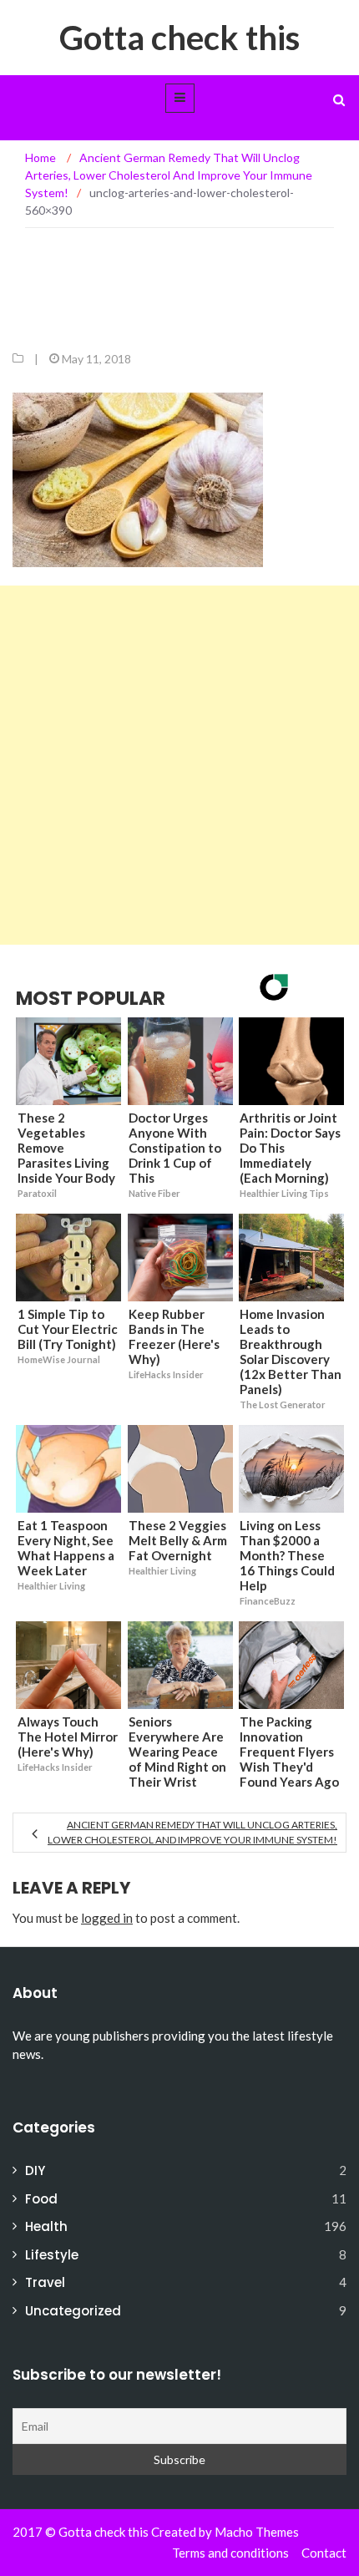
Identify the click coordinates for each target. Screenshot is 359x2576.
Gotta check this (179, 38)
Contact (324, 2553)
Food (41, 2199)
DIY (35, 2170)
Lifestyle (52, 2255)
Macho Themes (257, 2532)
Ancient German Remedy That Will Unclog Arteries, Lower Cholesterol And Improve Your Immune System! (192, 1832)
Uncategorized (73, 2311)
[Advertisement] (179, 765)
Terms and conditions (230, 2553)
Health (46, 2226)
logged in (107, 1918)
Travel (45, 2282)
